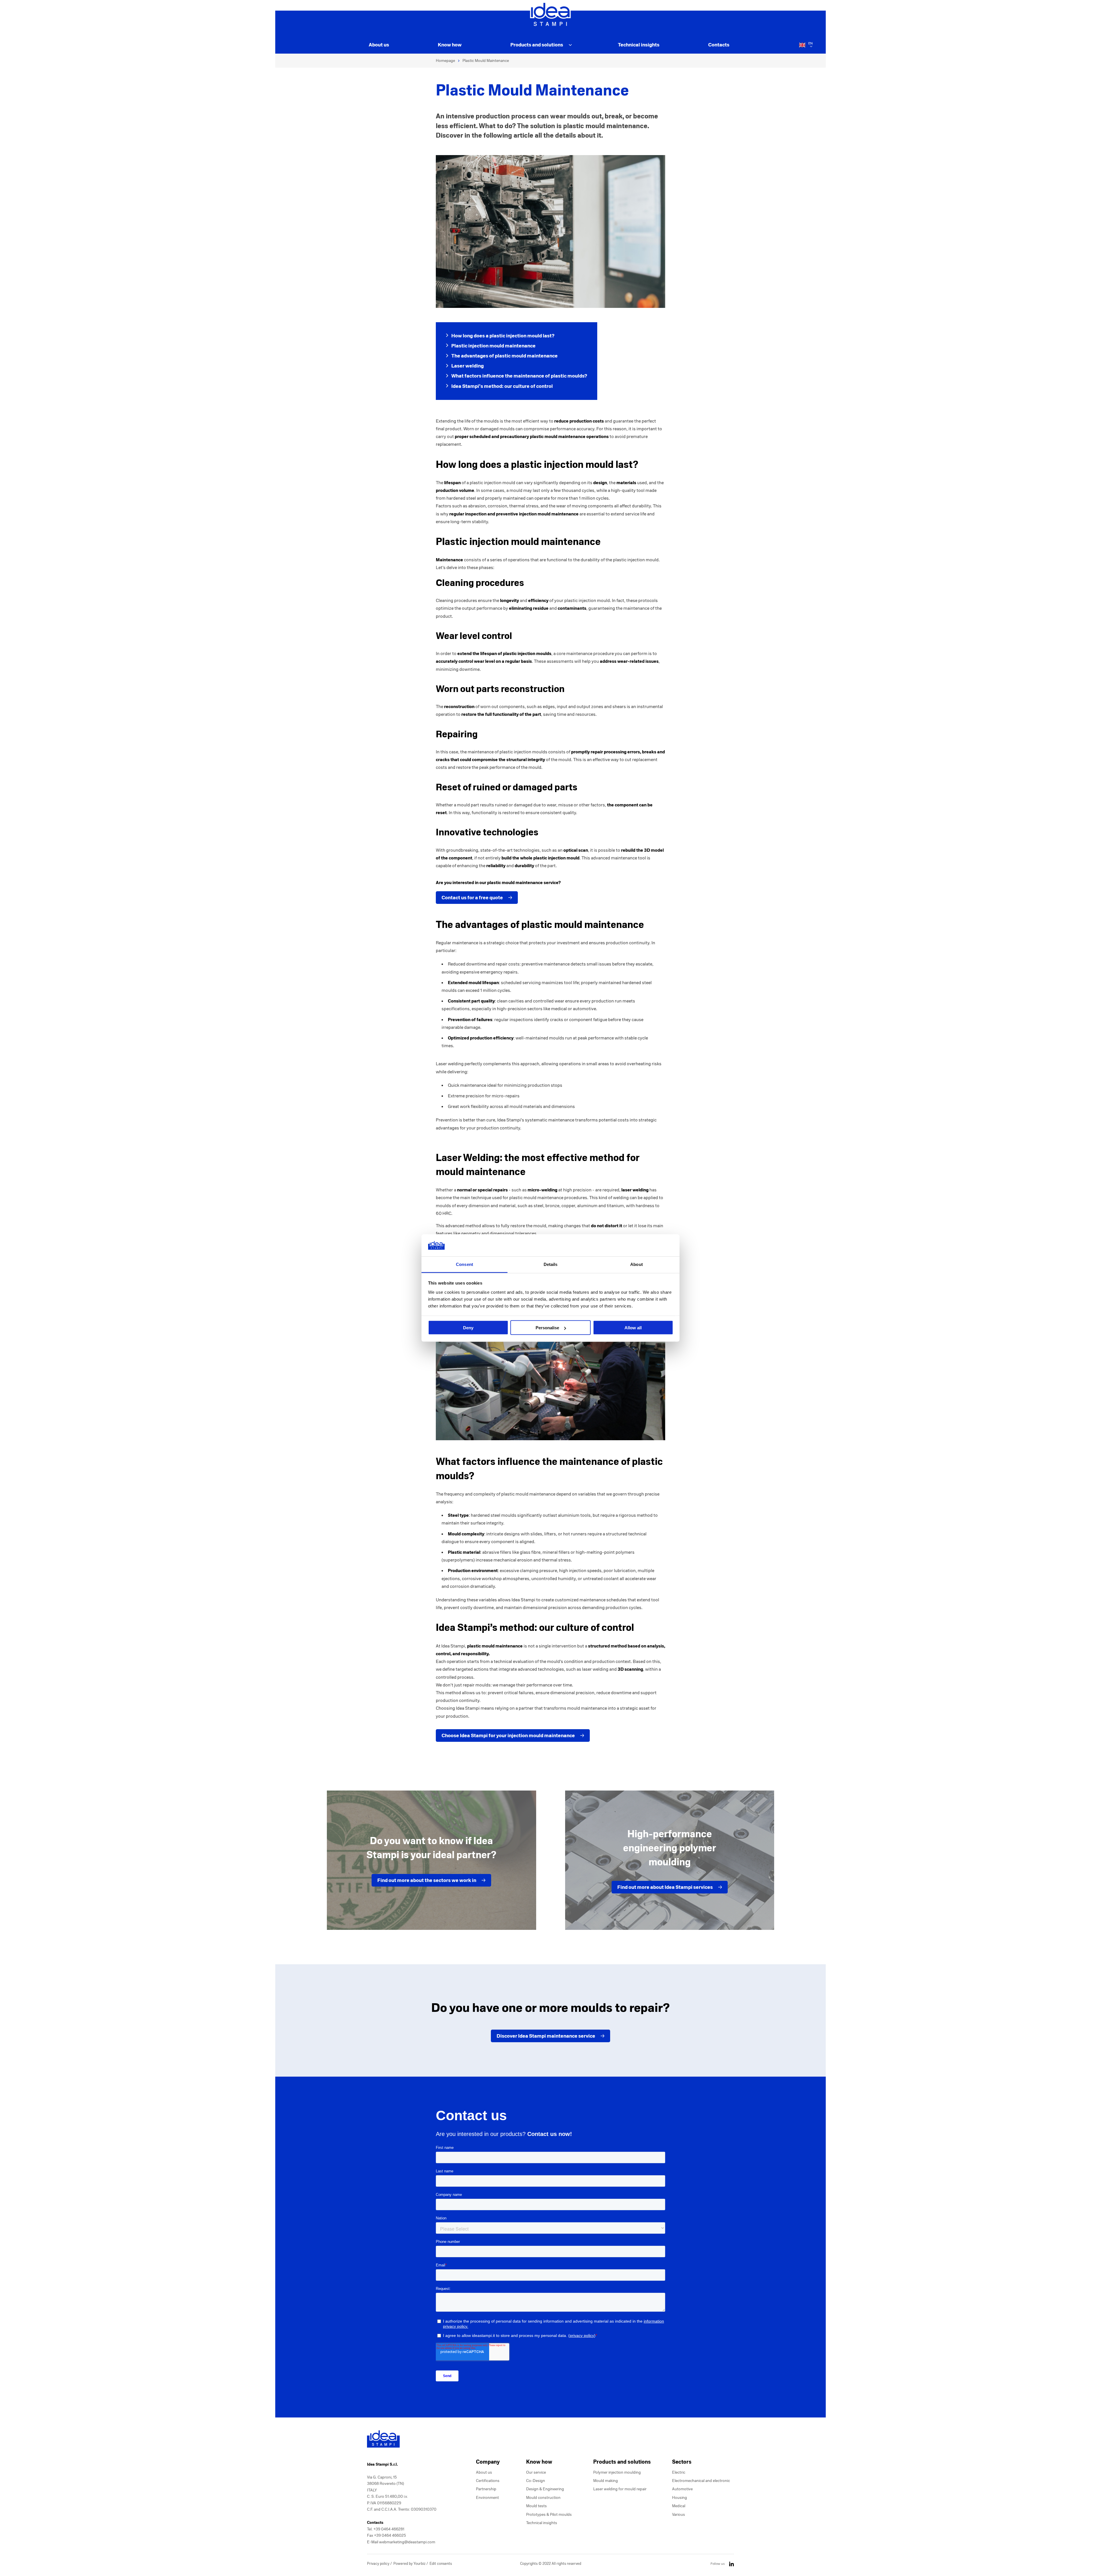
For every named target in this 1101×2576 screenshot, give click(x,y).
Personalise (547, 1328)
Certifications (488, 2481)
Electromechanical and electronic (701, 2481)
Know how (450, 45)
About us (379, 45)
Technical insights (639, 45)
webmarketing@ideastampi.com (407, 2542)
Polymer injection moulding (617, 2472)
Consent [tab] (464, 1264)
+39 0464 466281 (389, 2529)
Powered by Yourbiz (410, 2564)
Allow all (633, 1328)
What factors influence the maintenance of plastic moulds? (519, 376)
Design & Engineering (545, 2489)
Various (679, 2515)
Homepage (445, 61)
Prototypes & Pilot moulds (549, 2515)
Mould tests (536, 2506)
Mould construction (543, 2498)
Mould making (606, 2481)
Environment (487, 2498)
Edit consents (441, 2564)
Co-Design (536, 2481)
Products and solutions (537, 45)
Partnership (486, 2489)
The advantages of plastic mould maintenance (504, 356)
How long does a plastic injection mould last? (503, 336)
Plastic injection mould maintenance (493, 346)
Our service (536, 2472)
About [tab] (637, 1264)
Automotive (682, 2489)
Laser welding (467, 366)
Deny (468, 1328)
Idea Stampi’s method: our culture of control (502, 386)
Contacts (719, 45)
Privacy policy (379, 2564)
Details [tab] (551, 1264)
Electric (679, 2472)
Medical (679, 2506)
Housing (680, 2498)
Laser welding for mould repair (620, 2489)
